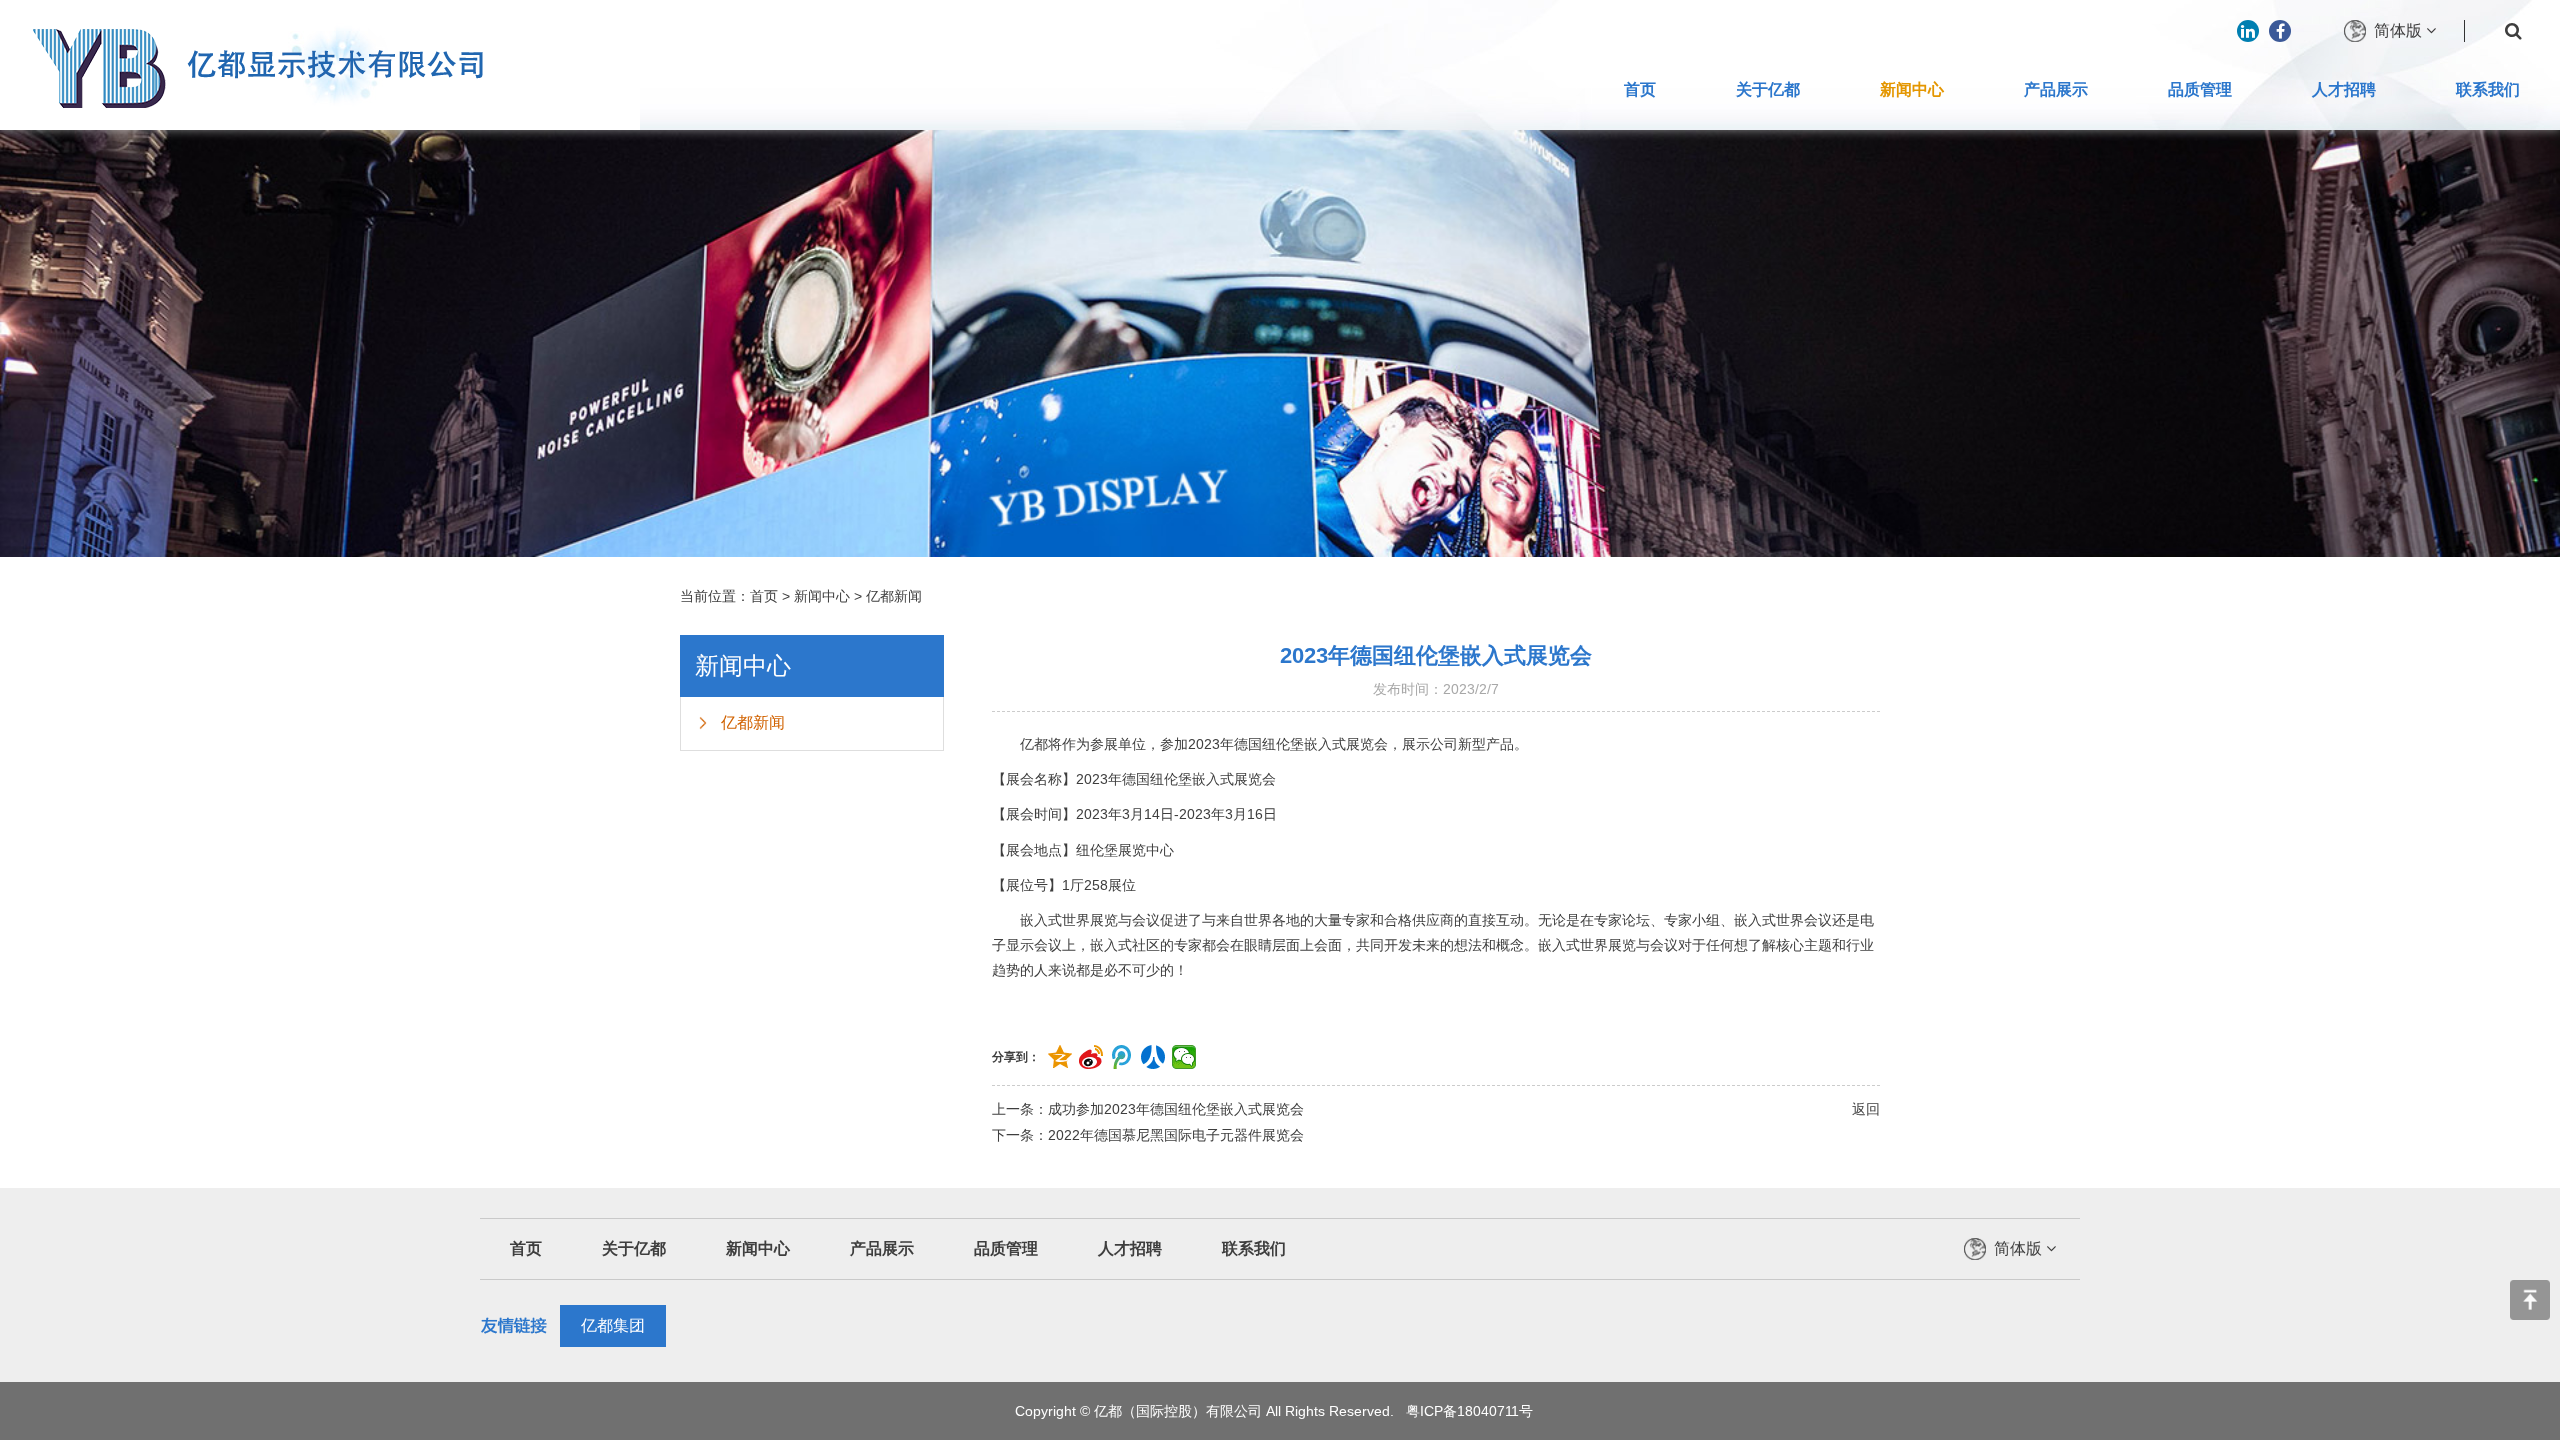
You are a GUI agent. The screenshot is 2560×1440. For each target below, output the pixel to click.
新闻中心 (1912, 89)
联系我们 (2488, 89)
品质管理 (2200, 89)
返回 (1866, 1109)
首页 (1640, 89)
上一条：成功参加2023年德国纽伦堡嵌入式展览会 (1148, 1109)
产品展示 (2056, 89)
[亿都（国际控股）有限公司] (255, 65)
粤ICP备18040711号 (1469, 1411)
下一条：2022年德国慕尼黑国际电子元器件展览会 (1148, 1135)
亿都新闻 (894, 596)
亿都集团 (613, 1325)
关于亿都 (1768, 89)
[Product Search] (2513, 31)
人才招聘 (2344, 89)
